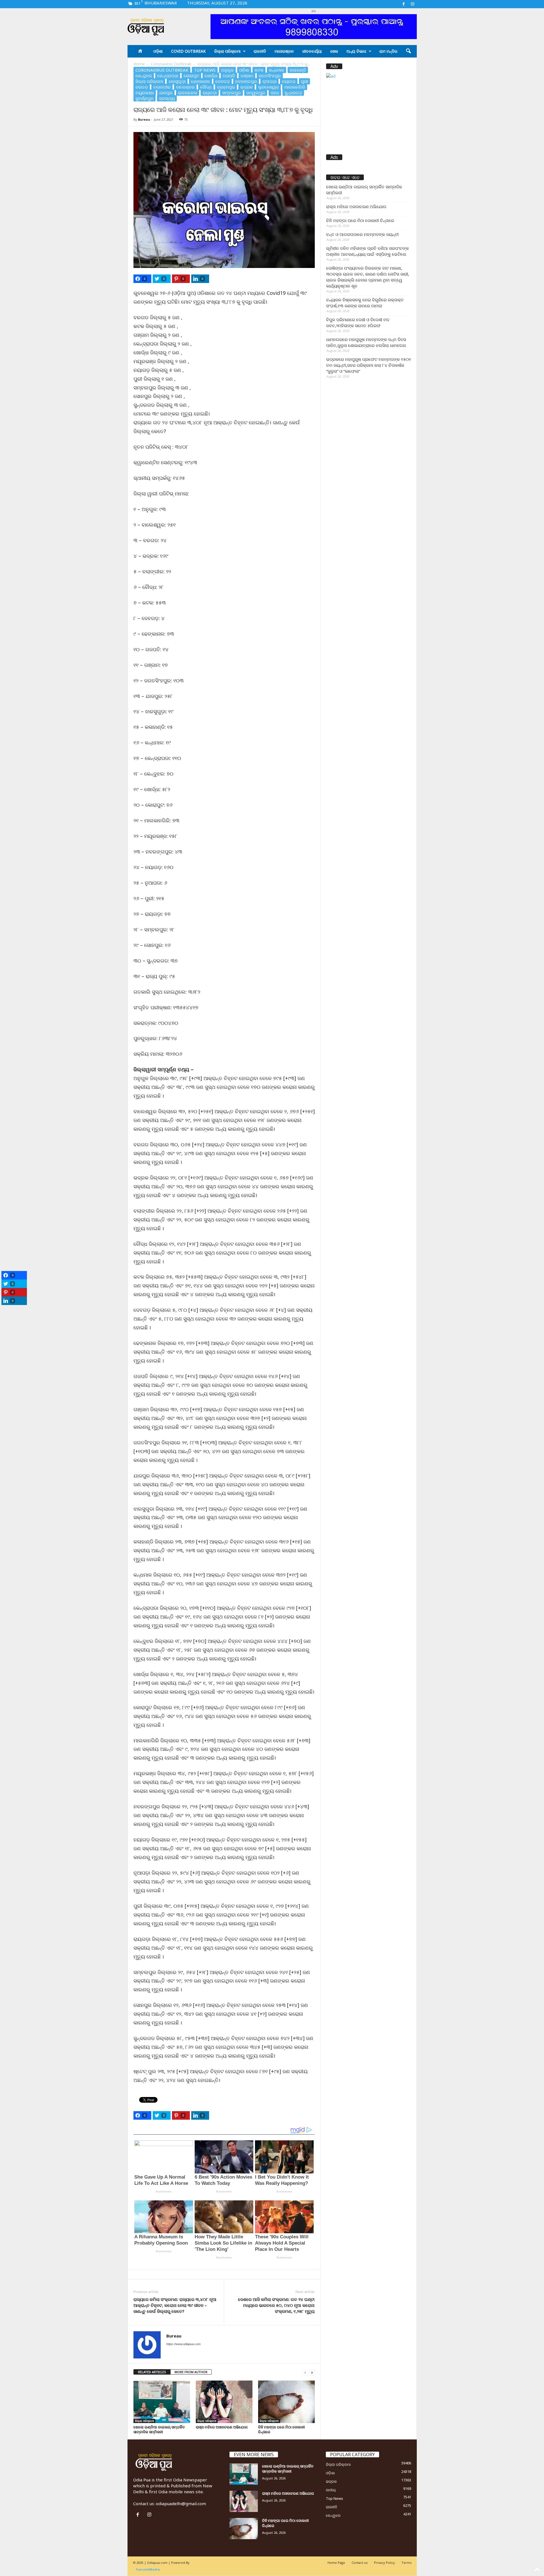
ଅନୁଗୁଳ (227, 70)
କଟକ (259, 70)
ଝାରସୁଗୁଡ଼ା (177, 81)
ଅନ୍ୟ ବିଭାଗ (356, 51)
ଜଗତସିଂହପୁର (270, 76)
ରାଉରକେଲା (188, 93)
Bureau (144, 119)
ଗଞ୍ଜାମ (247, 76)
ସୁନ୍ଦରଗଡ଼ (293, 93)
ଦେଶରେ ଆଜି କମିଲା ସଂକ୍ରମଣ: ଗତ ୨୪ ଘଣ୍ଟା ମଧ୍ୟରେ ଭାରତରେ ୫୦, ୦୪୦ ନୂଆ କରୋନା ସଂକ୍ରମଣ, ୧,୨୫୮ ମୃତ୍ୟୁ (276, 2305)
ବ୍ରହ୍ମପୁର (226, 87)
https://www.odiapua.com (183, 2344)
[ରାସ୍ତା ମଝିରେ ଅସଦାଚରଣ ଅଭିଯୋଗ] (224, 2402)
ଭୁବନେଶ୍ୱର (268, 87)
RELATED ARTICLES (152, 2372)
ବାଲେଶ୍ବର (185, 87)
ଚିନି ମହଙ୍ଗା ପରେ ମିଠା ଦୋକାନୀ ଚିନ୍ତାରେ (281, 2429)
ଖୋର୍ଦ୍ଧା (211, 76)
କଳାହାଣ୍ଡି (298, 70)
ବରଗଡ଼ (142, 87)
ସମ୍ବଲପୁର (231, 93)
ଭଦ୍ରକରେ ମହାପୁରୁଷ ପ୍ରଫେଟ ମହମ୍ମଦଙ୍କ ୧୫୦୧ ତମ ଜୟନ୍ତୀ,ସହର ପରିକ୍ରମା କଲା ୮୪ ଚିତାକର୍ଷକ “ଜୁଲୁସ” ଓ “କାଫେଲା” (369, 365)
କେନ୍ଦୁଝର (144, 76)
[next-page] (312, 2372)
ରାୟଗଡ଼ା (210, 93)
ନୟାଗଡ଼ (289, 81)
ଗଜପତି (229, 76)
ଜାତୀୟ (331, 2490)
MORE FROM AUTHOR (191, 2372)
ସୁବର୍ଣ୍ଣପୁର (144, 98)
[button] (408, 51)
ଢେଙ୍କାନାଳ (200, 81)
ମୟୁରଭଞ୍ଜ (145, 93)
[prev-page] (305, 2372)
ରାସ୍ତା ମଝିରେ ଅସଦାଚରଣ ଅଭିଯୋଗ (222, 2427)
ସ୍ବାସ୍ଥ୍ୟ (167, 98)
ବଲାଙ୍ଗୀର (162, 87)
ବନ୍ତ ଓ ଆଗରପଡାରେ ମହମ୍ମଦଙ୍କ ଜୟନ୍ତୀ (362, 234)
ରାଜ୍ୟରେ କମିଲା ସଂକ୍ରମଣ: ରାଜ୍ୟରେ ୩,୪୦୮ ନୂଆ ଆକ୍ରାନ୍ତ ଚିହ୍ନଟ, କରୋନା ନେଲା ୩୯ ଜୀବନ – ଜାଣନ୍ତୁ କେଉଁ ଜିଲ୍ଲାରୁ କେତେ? (175, 2305)
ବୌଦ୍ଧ (206, 87)
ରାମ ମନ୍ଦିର (388, 51)
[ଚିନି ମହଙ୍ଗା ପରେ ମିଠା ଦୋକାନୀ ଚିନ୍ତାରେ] (286, 2402)
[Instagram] (413, 4)
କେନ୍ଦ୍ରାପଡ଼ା (168, 76)
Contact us (360, 2563)
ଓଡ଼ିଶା (158, 51)
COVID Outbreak (188, 51)
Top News (205, 70)
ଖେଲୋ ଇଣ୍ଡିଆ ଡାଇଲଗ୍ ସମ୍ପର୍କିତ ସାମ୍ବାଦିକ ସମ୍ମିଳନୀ (159, 2429)
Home (139, 64)
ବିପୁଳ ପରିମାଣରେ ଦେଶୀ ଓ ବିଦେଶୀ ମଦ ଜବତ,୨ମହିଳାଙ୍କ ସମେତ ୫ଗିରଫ (358, 322)
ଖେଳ (334, 51)
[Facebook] (404, 4)
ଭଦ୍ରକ (246, 87)
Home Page (336, 2563)
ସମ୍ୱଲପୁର (256, 93)
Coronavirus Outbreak (171, 64)
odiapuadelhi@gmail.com (181, 2503)
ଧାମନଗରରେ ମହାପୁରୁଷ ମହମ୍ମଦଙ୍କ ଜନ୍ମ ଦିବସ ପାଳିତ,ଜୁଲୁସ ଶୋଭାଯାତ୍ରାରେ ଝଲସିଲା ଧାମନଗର (366, 342)
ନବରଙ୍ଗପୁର (246, 81)
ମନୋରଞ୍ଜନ (284, 51)
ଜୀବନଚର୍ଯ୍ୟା (312, 51)
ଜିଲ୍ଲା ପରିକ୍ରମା (227, 51)
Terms (406, 2563)
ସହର (275, 93)
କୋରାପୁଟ (191, 76)
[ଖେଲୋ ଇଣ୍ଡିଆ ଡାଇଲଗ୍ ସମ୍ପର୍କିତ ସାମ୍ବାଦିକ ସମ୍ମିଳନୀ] (162, 2402)
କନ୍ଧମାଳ (277, 70)
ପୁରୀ (304, 81)
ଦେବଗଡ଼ (223, 81)
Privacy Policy (384, 2563)
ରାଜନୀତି (260, 51)
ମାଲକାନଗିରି (295, 87)
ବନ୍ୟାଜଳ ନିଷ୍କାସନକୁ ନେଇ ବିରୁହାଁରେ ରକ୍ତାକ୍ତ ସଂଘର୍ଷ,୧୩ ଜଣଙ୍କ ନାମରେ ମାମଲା (365, 303)
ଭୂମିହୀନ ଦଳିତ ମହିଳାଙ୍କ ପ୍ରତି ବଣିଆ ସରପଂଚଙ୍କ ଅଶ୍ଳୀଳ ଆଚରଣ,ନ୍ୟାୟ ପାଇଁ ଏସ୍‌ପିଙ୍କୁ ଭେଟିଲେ (367, 251)
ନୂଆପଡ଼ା (269, 81)
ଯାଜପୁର (166, 93)
